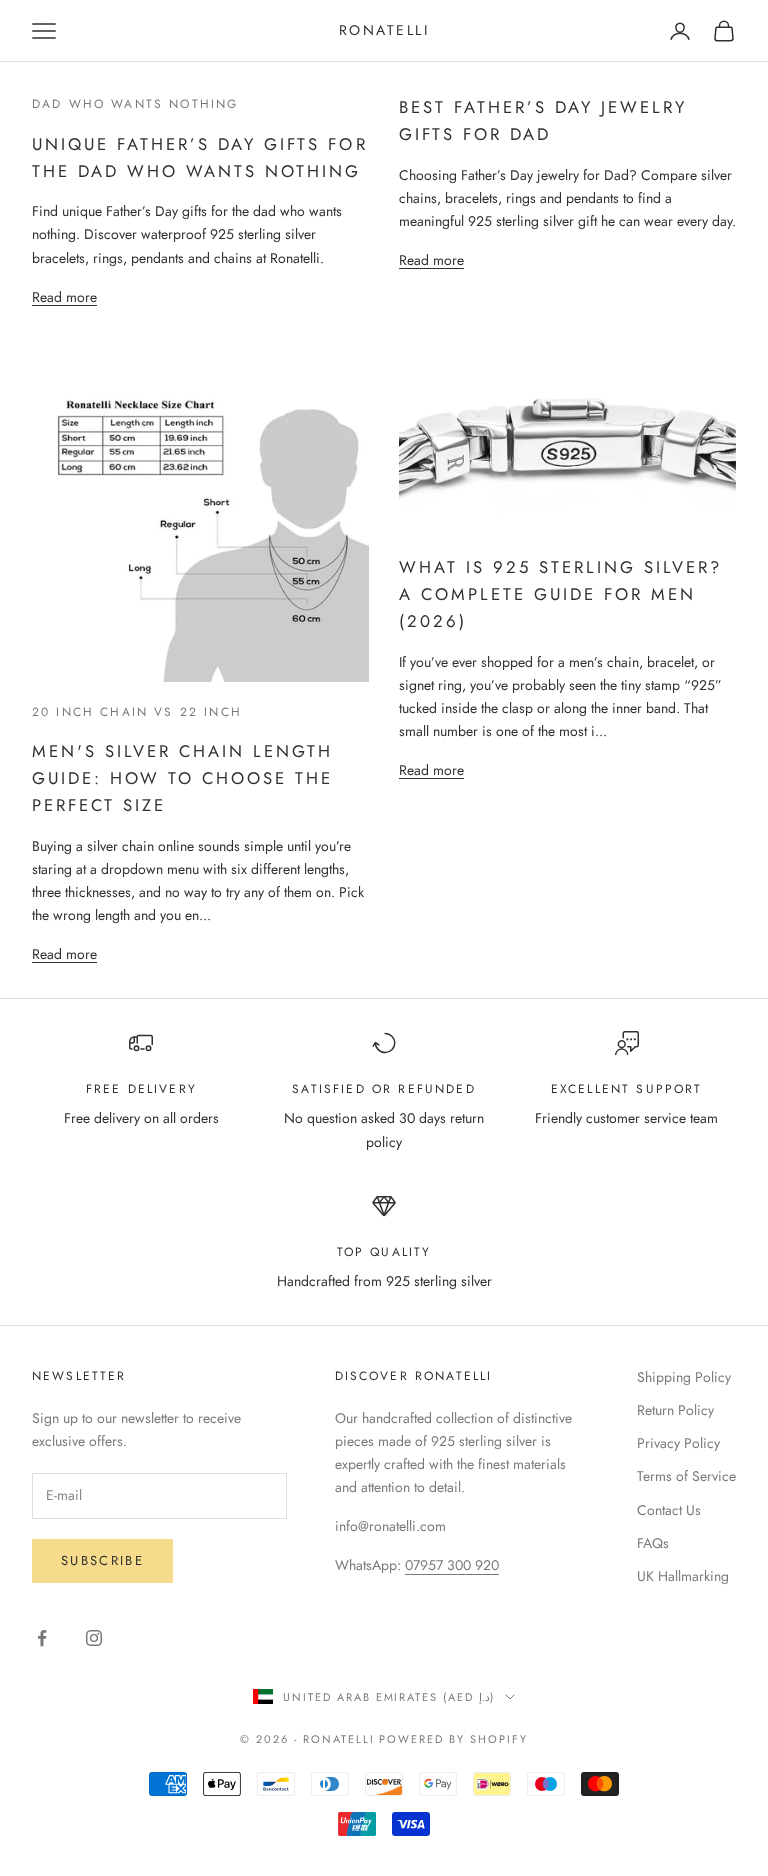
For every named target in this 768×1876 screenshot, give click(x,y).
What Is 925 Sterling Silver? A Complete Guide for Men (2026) (561, 594)
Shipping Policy (684, 1377)
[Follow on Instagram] (94, 1638)
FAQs (653, 1543)
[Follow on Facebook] (42, 1638)
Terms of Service (686, 1476)
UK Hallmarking (683, 1576)
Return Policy (675, 1410)
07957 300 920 (452, 1565)
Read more (64, 297)
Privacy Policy (678, 1443)
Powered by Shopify (453, 1739)
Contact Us (669, 1510)
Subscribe (102, 1560)
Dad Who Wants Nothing (135, 104)
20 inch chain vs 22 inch (137, 712)
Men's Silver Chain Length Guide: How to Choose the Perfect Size (182, 778)
